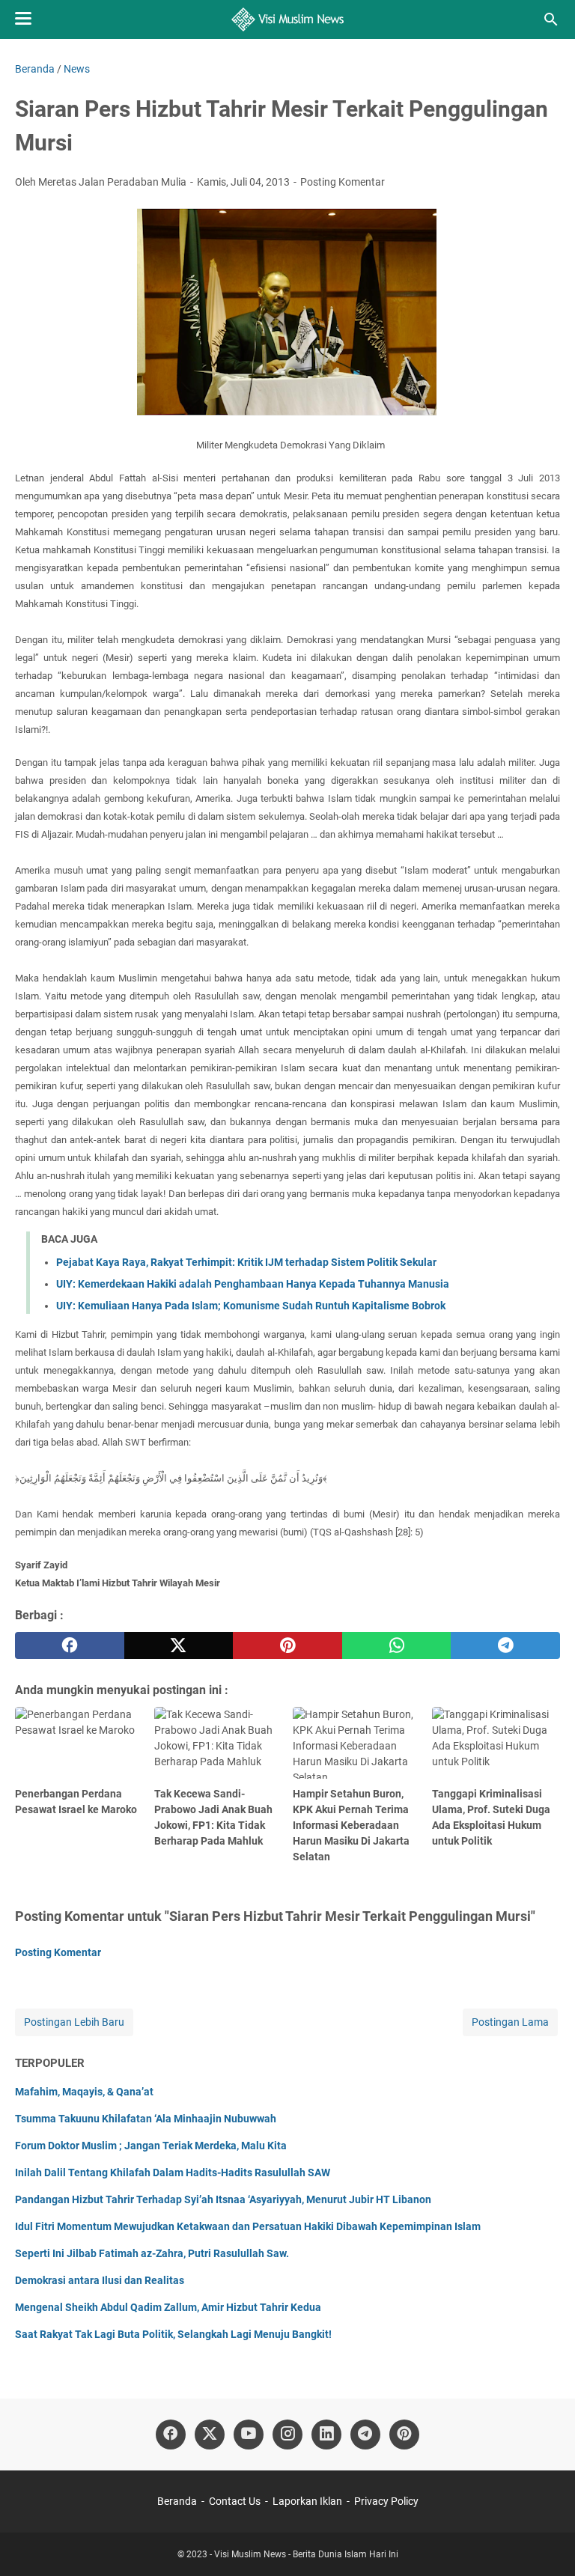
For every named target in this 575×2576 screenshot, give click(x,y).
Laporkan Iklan (307, 2501)
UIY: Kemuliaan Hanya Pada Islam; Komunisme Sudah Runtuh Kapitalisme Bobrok (251, 1306)
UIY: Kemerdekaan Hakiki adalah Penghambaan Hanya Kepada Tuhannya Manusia (253, 1284)
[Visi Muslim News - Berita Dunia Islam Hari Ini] (288, 19)
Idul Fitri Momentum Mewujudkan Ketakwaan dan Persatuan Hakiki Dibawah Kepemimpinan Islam (248, 2226)
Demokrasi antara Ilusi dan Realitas (100, 2280)
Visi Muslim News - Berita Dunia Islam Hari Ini (306, 2554)
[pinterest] (287, 1645)
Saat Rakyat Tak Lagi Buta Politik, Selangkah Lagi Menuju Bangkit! (173, 2334)
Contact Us (235, 2501)
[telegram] (505, 1645)
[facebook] (70, 1645)
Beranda (177, 2501)
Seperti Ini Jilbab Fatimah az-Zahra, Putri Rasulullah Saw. (152, 2253)
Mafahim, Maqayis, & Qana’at (84, 2092)
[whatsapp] (397, 1645)
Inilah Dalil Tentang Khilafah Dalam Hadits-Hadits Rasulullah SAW (173, 2172)
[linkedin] (326, 2435)
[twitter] (179, 1645)
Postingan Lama (510, 2022)
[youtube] (249, 2435)
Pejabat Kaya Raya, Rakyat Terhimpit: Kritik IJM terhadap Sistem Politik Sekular (246, 1262)
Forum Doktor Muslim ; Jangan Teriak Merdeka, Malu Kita (151, 2146)
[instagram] (287, 2435)
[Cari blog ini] (551, 19)
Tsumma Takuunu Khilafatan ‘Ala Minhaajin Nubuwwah (146, 2119)
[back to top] (545, 2542)
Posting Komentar (343, 182)
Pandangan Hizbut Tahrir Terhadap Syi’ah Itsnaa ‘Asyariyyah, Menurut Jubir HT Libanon (223, 2199)
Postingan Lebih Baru (74, 2022)
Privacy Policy (386, 2501)
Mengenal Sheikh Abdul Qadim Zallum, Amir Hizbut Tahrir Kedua (168, 2307)
